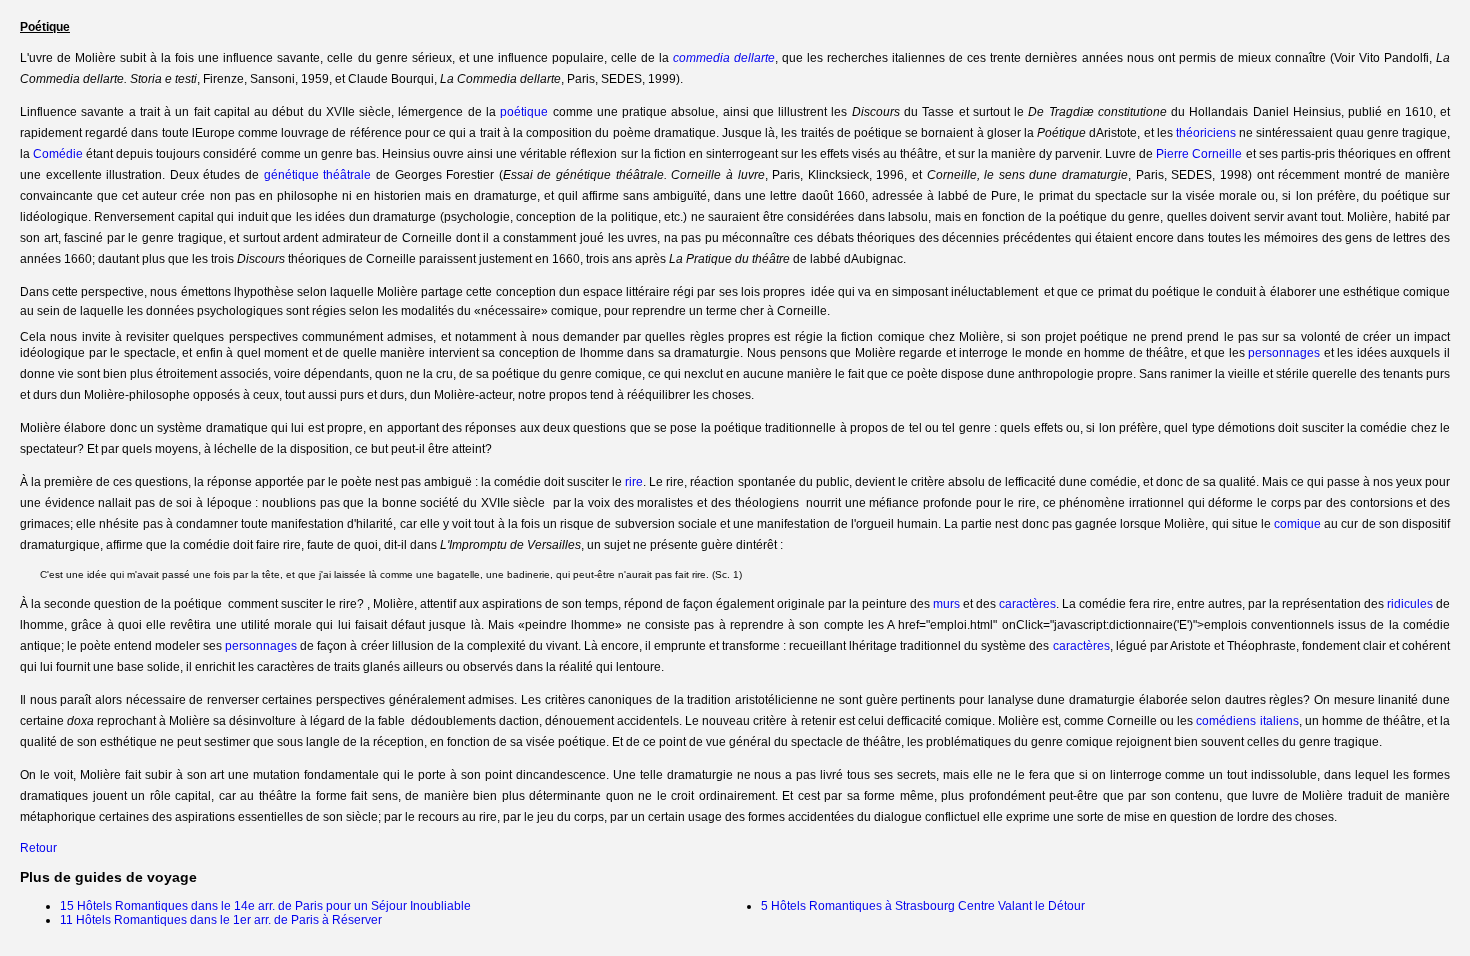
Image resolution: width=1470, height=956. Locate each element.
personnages (1284, 353)
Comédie (58, 154)
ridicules (1410, 604)
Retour (38, 848)
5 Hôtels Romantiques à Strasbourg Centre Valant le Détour (923, 906)
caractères (1027, 604)
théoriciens (1206, 133)
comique (1297, 524)
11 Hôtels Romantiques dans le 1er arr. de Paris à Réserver (221, 920)
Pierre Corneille (1199, 154)
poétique (524, 112)
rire (634, 482)
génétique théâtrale (318, 175)
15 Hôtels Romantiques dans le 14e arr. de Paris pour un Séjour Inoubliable (265, 906)
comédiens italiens (1247, 721)
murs (946, 604)
